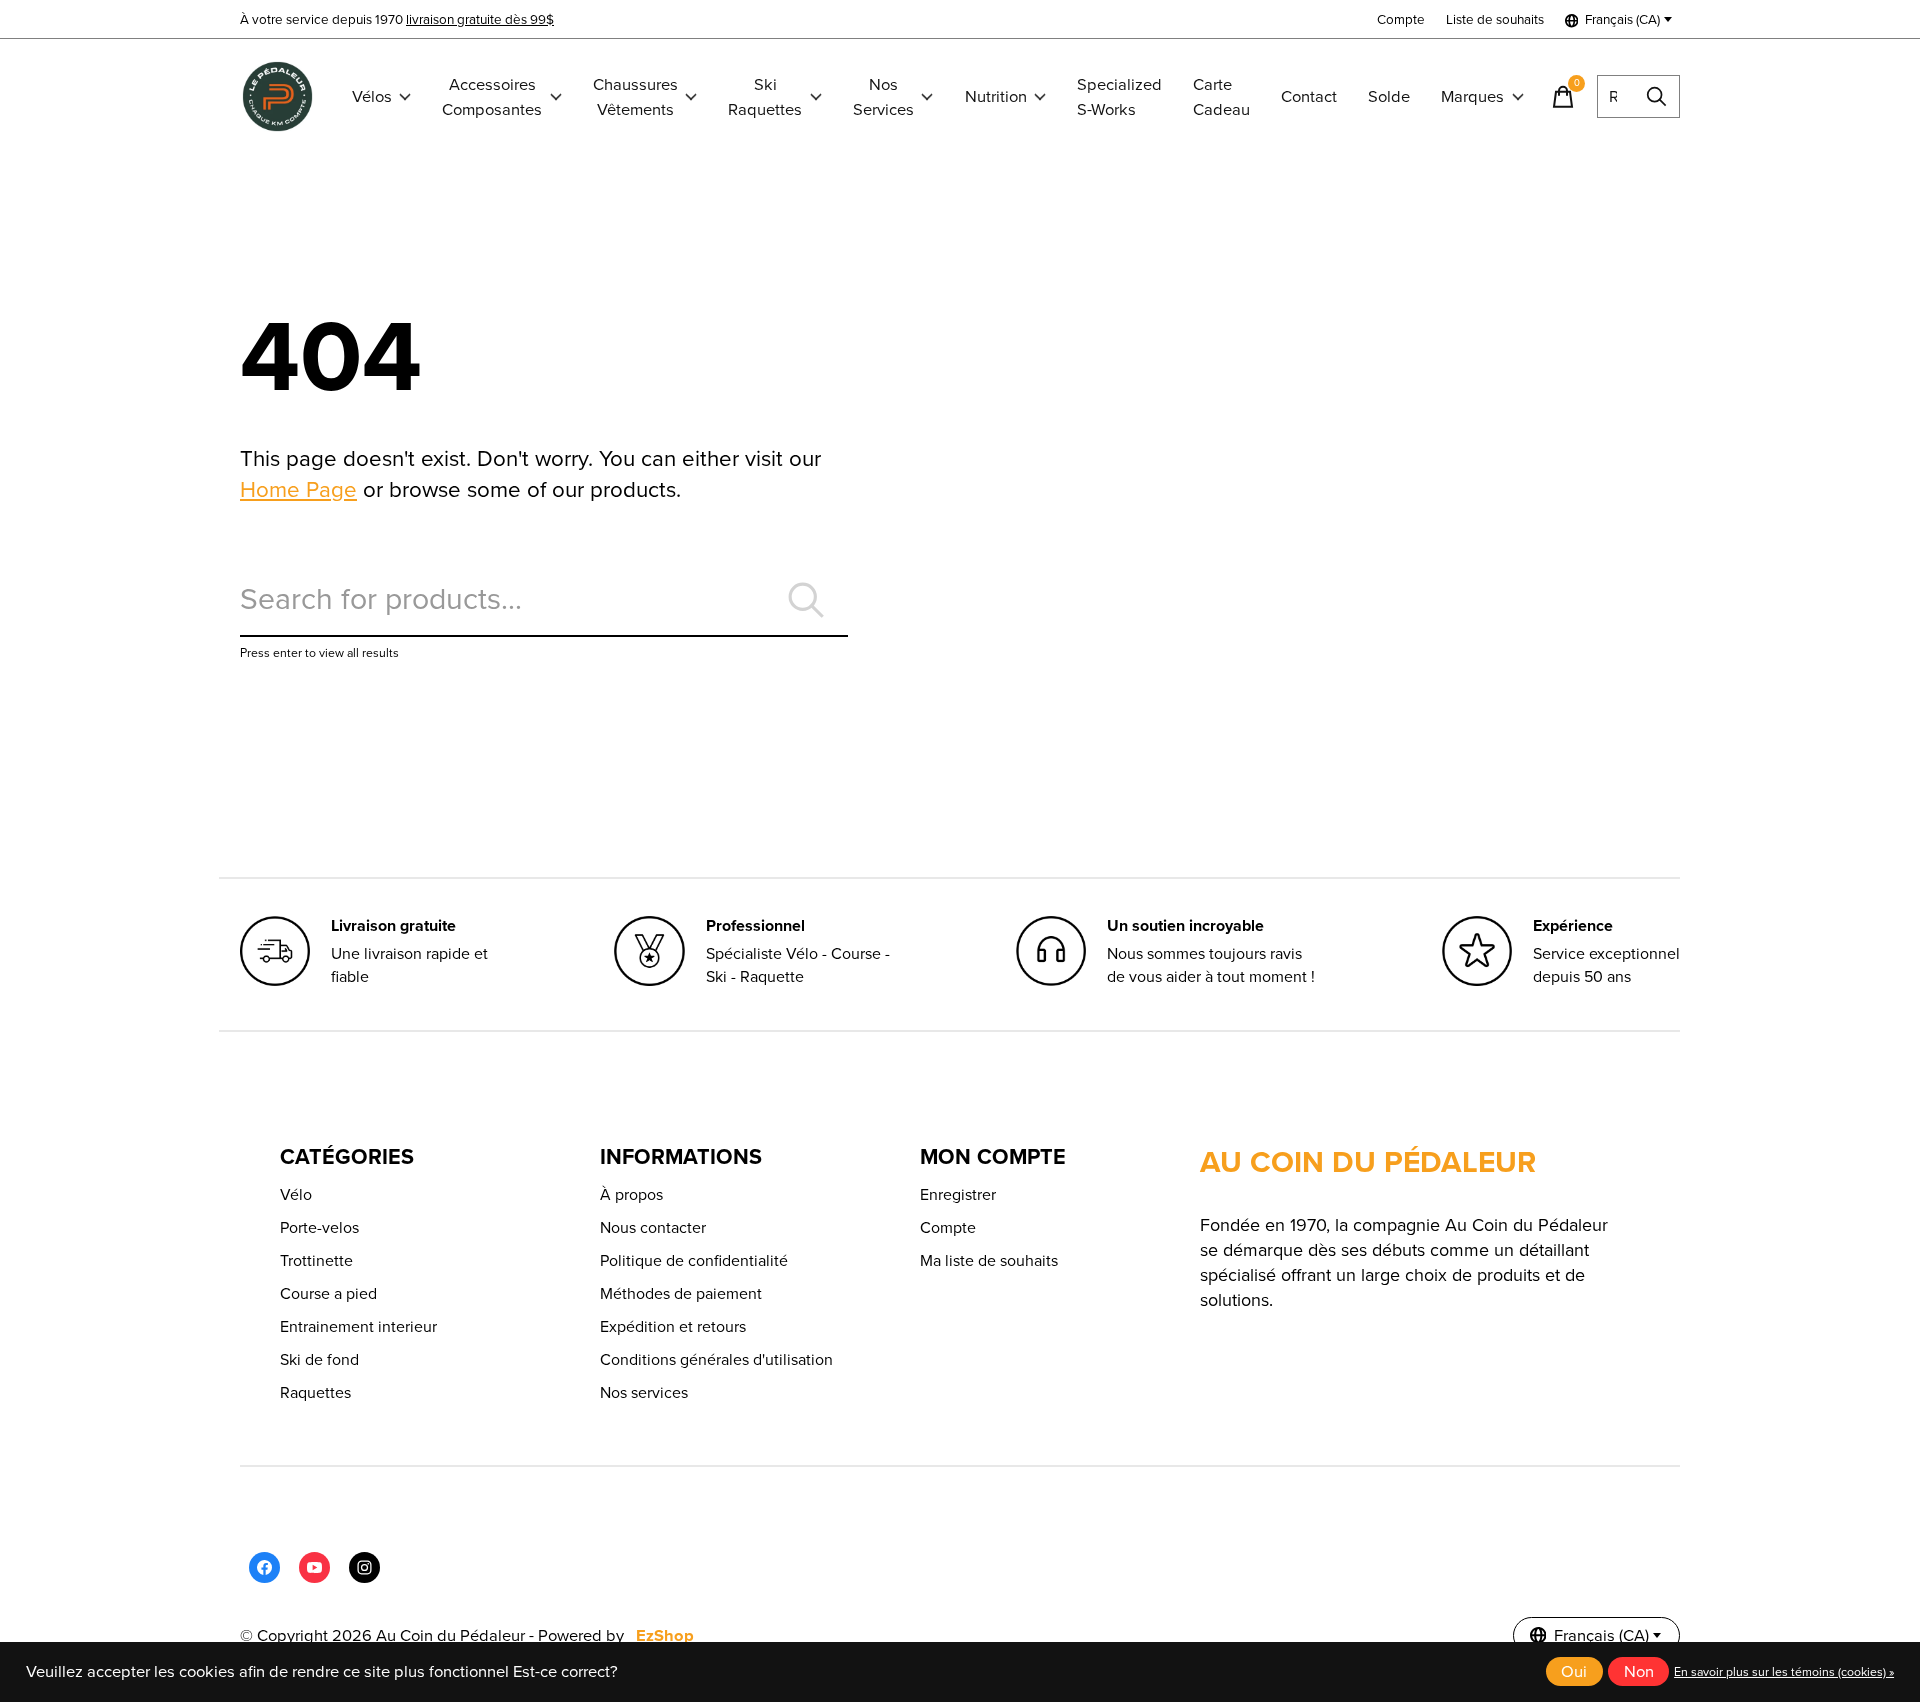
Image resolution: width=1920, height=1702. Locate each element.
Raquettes (315, 1392)
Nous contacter (653, 1227)
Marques (1472, 96)
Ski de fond (319, 1359)
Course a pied (328, 1293)
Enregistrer (958, 1194)
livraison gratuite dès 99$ (480, 19)
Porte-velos (319, 1227)
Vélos (372, 96)
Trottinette (316, 1260)
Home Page (298, 489)
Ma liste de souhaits (989, 1260)
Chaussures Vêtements (635, 97)
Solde (1389, 96)
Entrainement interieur (358, 1326)
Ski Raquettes (765, 97)
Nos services (644, 1392)
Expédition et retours (673, 1326)
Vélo (296, 1194)
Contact (1309, 96)
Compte (948, 1227)
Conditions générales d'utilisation (716, 1359)
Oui (1574, 1671)
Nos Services (883, 97)
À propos (631, 1194)
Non (1639, 1671)
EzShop (665, 1635)
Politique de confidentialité (694, 1260)
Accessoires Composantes (492, 97)
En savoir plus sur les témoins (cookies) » (1784, 1672)
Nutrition (996, 96)
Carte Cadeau (1221, 97)
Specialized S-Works (1119, 97)
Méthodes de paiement (681, 1293)
